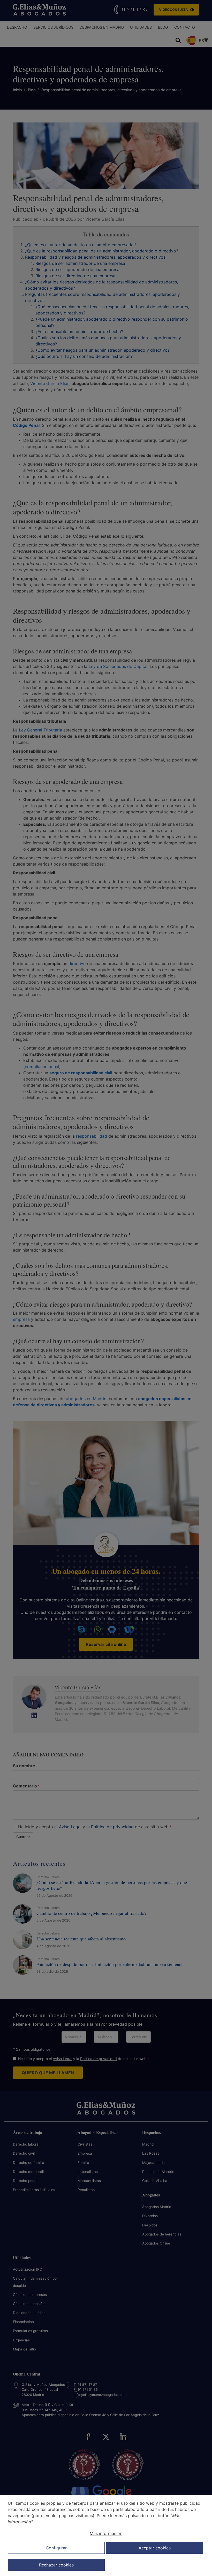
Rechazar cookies (56, 2565)
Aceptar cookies (155, 2548)
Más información (106, 2533)
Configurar (56, 2548)
